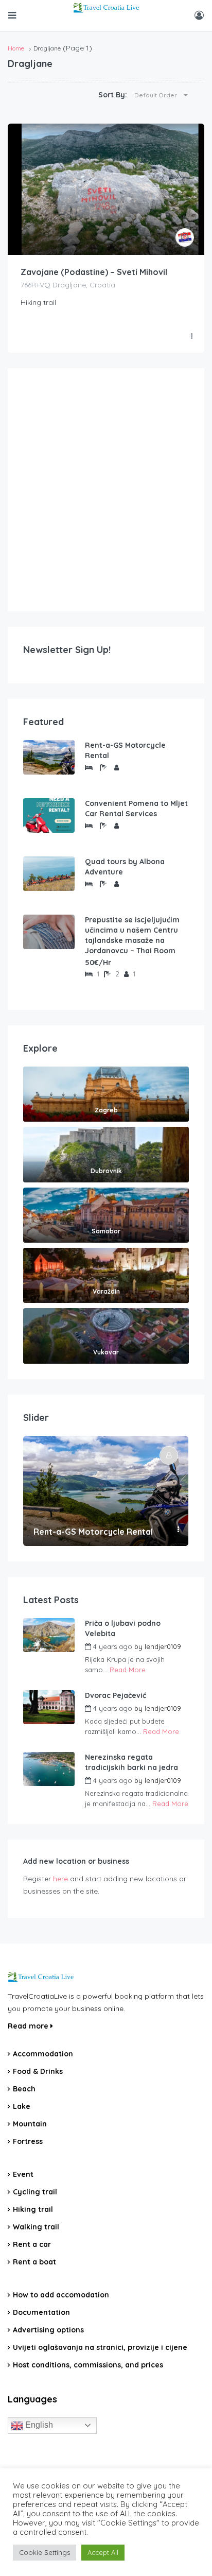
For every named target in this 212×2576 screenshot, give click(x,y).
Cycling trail (35, 2192)
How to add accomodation (61, 2295)
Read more (29, 2026)
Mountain (30, 2124)
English (38, 2425)
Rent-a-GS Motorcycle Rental (125, 750)
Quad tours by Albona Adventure (125, 867)
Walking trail (36, 2227)
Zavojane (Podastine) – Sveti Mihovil (94, 272)
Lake (22, 2106)
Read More (128, 1670)
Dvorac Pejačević (116, 1695)
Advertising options (48, 2330)
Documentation (41, 2312)
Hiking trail (33, 2209)
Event (23, 2174)
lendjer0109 (163, 1646)
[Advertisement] (106, 490)
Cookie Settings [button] (45, 2552)
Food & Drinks (38, 2071)
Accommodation (43, 2054)
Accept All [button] (103, 2552)
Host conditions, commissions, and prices (88, 2365)
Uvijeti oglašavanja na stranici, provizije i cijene (100, 2347)
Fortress (28, 2141)
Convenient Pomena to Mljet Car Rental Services (136, 809)
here (60, 1879)
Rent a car (32, 2244)
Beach (24, 2089)
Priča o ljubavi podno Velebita (123, 1628)
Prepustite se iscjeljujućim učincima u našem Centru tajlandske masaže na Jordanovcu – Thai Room (132, 935)
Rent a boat (34, 2262)
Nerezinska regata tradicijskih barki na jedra (131, 1762)
